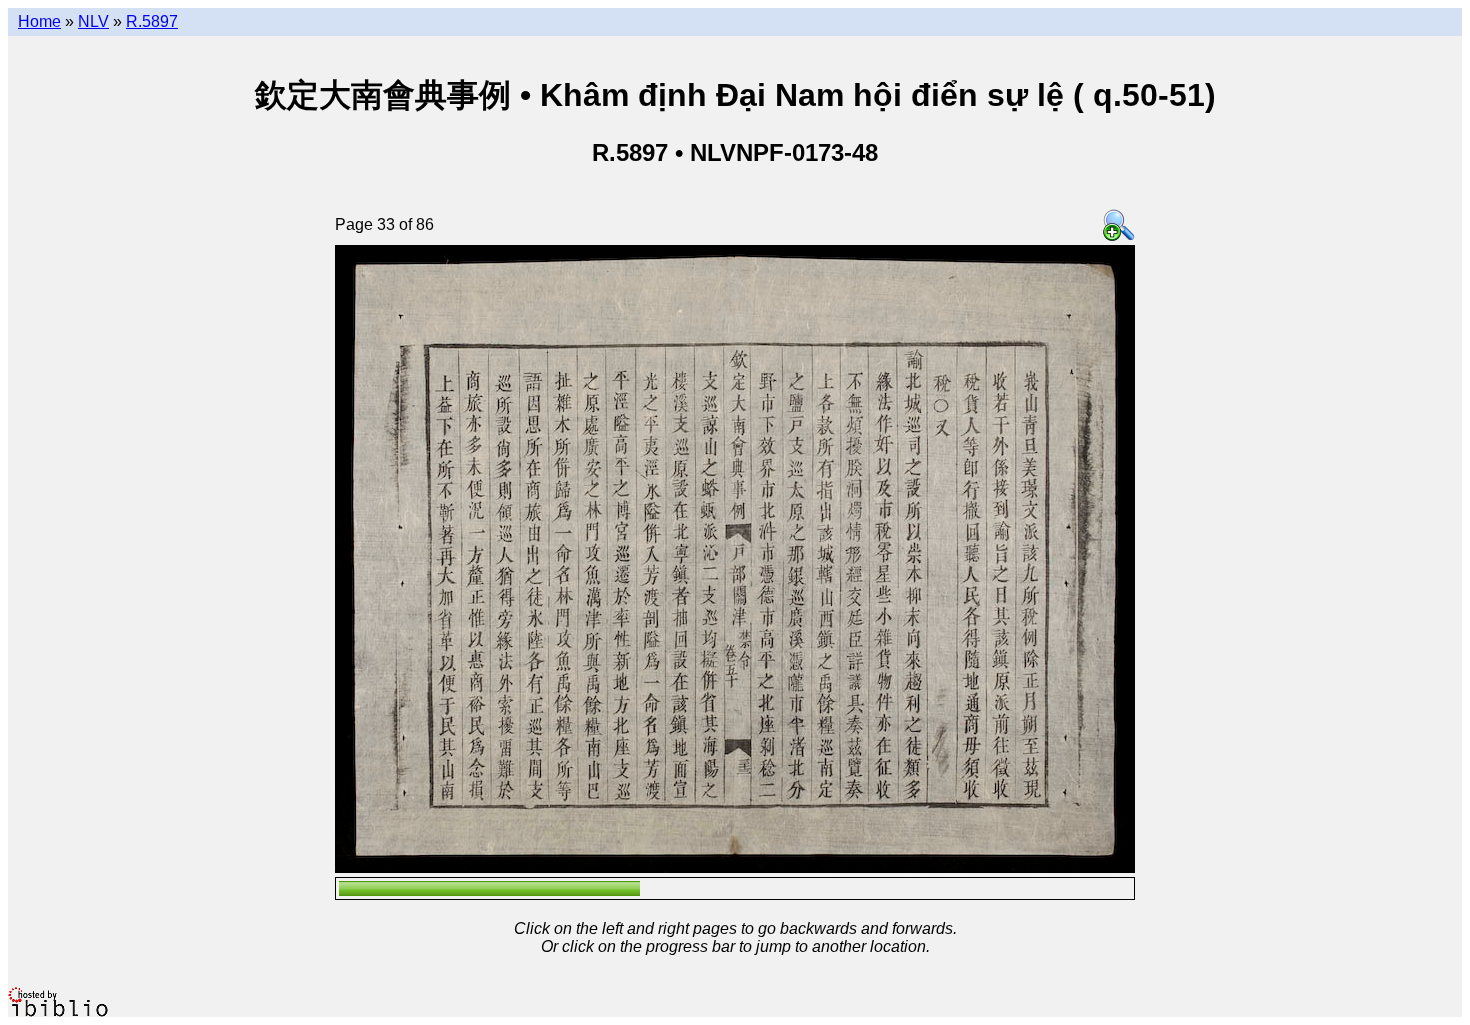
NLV (93, 21)
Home (39, 21)
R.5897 (152, 21)
